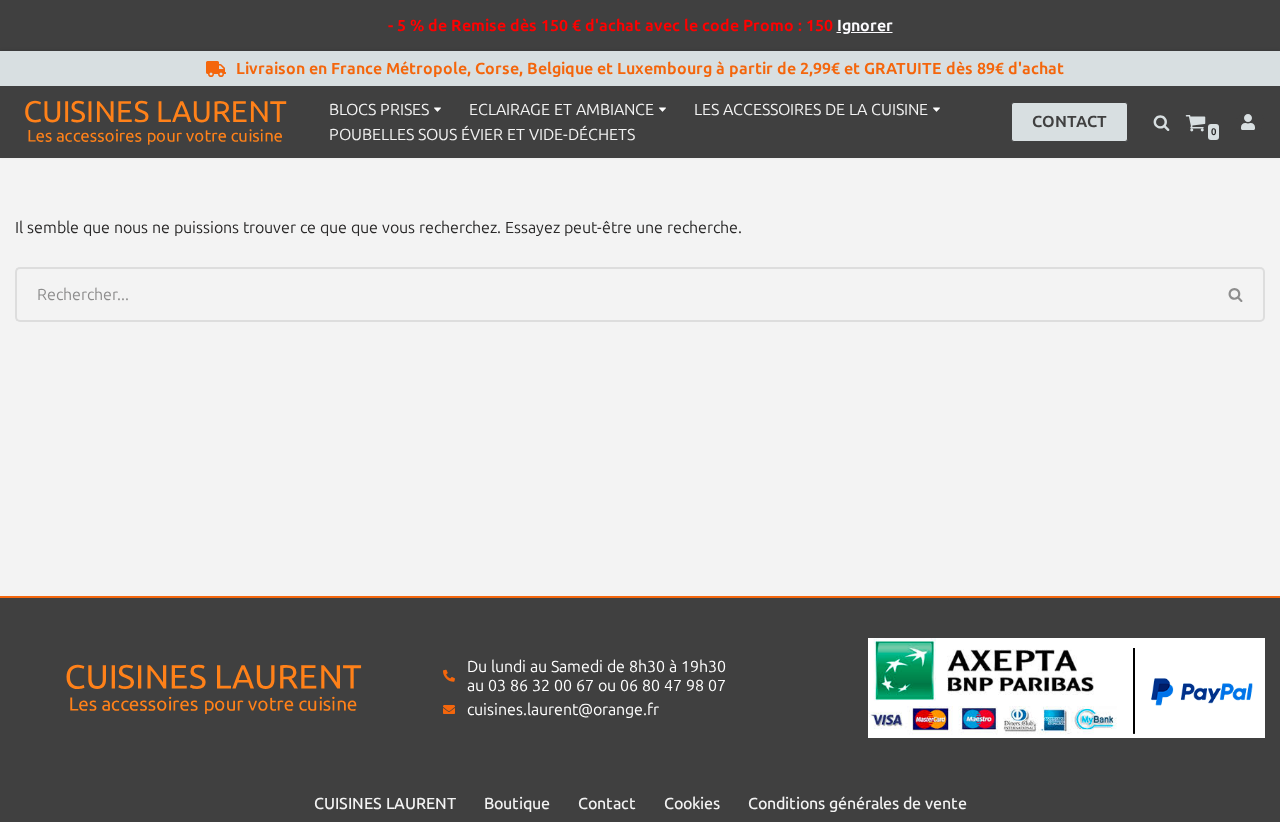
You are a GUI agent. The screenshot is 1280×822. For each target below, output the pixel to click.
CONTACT (1069, 121)
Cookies (692, 803)
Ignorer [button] (865, 25)
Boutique (517, 803)
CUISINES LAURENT (385, 803)
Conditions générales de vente (857, 803)
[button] (437, 109)
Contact (607, 803)
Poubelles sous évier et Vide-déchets (482, 134)
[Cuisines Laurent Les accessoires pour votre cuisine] (155, 122)
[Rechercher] (1161, 122)
